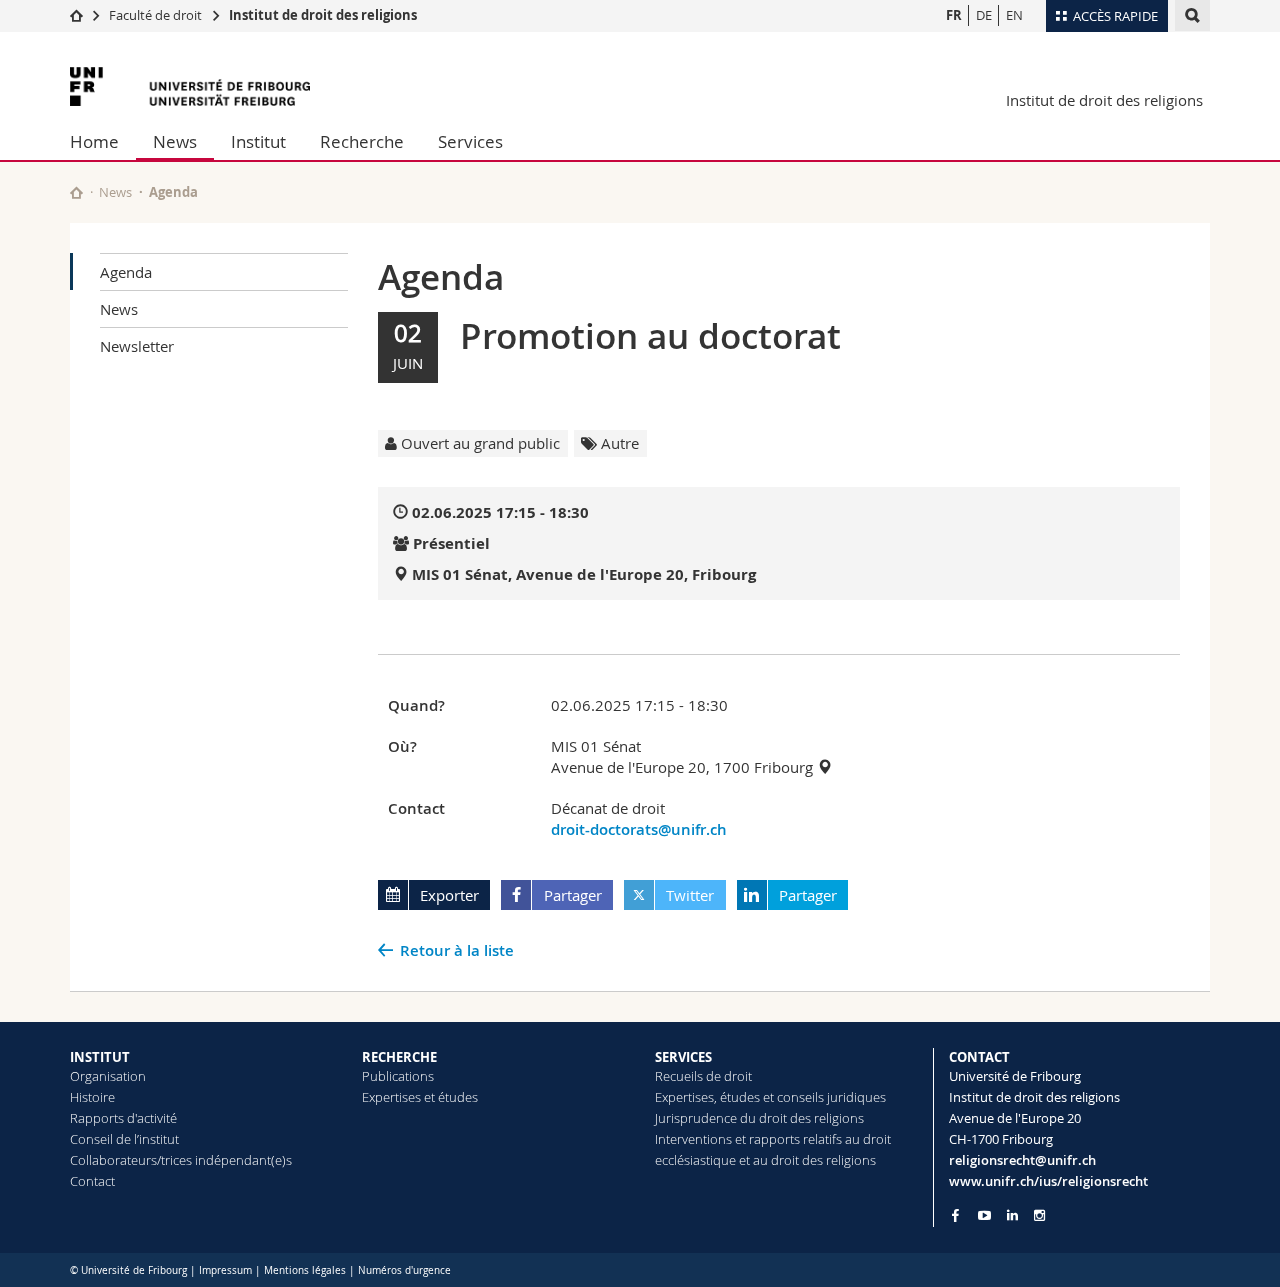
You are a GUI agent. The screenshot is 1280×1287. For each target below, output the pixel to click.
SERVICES (683, 1057)
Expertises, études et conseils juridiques (770, 1097)
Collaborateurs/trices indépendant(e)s (181, 1160)
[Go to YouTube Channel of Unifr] (984, 1215)
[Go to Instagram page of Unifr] (1039, 1215)
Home (94, 141)
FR (954, 15)
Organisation (108, 1076)
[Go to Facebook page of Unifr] (955, 1215)
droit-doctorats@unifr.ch (639, 829)
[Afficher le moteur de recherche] (1192, 15)
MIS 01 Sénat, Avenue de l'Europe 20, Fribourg (584, 574)
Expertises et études (420, 1097)
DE (984, 15)
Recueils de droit (703, 1076)
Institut (258, 141)
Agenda (126, 272)
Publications (398, 1076)
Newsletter (137, 346)
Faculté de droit (157, 15)
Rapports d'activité (123, 1118)
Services (470, 141)
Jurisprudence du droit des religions (759, 1118)
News (175, 141)
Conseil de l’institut (124, 1139)
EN (1014, 15)
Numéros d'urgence (404, 1270)
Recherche (362, 141)
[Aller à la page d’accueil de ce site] (76, 192)
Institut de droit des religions (323, 15)
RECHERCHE (399, 1057)
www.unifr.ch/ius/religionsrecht (1048, 1181)
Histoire (92, 1097)
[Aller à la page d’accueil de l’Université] (190, 86)
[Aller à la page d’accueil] (76, 15)
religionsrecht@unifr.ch (1022, 1160)
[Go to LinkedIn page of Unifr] (1012, 1215)
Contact (92, 1181)
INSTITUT (100, 1057)
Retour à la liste (457, 950)
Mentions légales (305, 1270)
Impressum (225, 1270)
